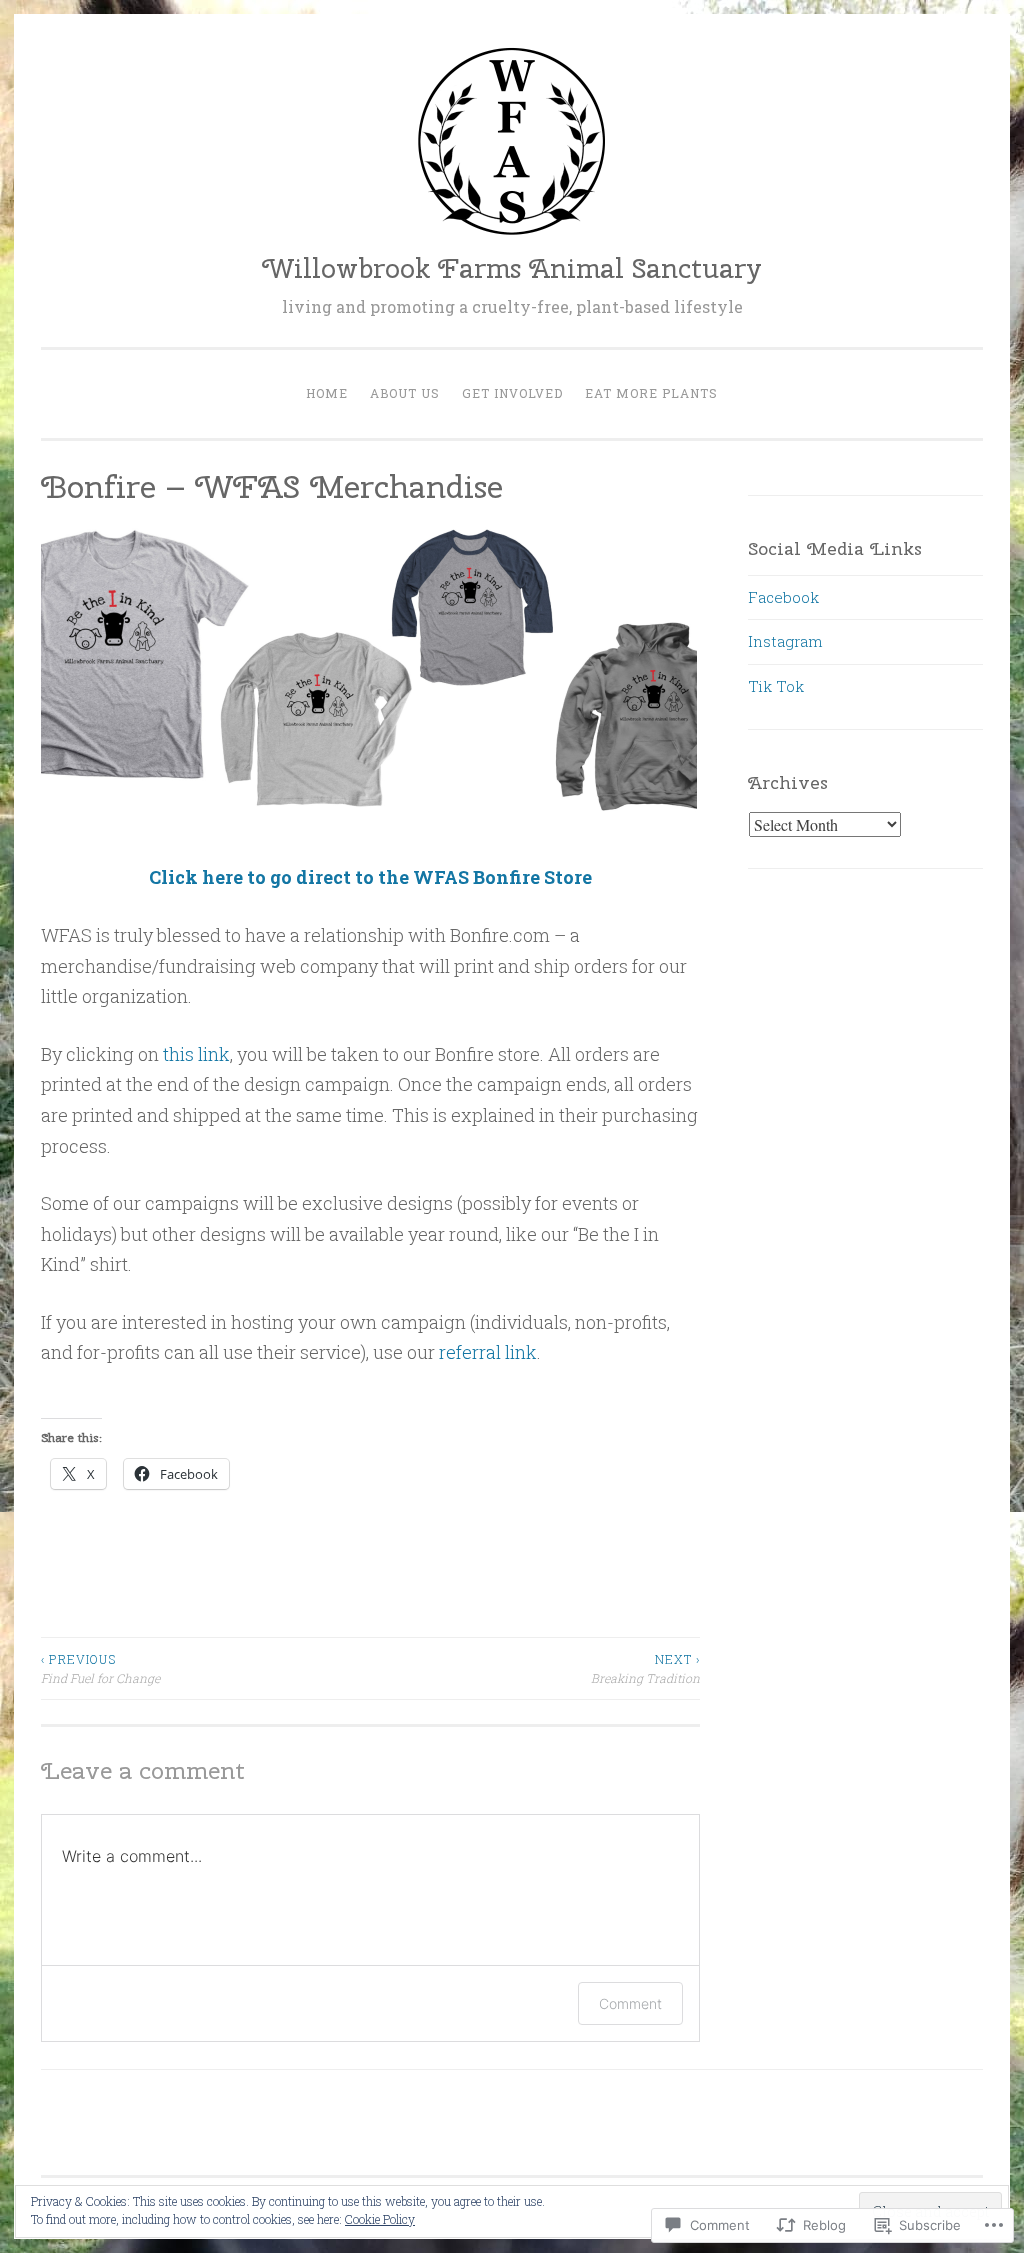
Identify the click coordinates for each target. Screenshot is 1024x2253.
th (171, 1054)
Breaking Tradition (645, 1668)
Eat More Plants (651, 393)
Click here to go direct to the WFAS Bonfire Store (370, 877)
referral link (488, 1352)
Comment (630, 2003)
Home (327, 393)
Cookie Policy (380, 2219)
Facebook (783, 597)
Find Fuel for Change (100, 1668)
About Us (405, 393)
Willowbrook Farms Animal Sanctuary (512, 268)
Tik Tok (776, 686)
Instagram (785, 641)
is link (205, 1054)
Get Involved (512, 393)
